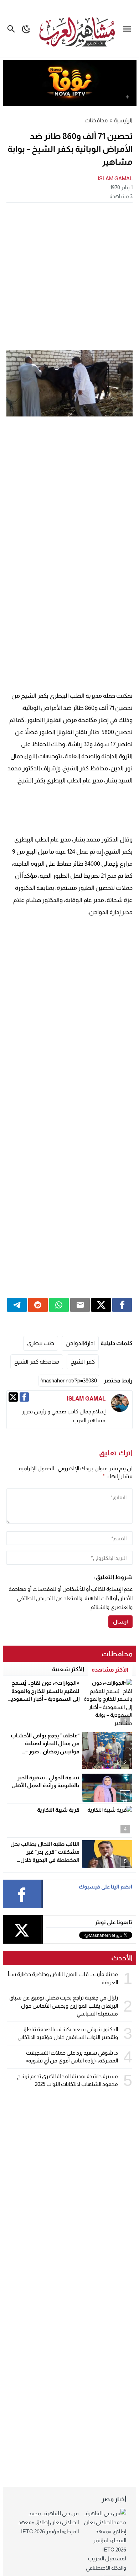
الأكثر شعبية (68, 1669)
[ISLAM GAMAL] (120, 1403)
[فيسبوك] (24, 1397)
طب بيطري (41, 1343)
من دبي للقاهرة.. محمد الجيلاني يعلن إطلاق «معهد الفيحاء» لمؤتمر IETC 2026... (48, 2522)
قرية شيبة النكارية (58, 1810)
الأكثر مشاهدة (110, 1670)
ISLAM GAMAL (115, 178)
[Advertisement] (69, 276)
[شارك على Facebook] (122, 1305)
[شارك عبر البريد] (80, 1305)
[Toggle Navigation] (129, 29)
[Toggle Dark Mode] (26, 29)
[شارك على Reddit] (38, 1305)
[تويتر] (13, 1397)
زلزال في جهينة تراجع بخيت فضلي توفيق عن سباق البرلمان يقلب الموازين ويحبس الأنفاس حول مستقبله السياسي (64, 2006)
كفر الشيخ (83, 1362)
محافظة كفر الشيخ (37, 1362)
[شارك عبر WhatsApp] (59, 1305)
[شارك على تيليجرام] (17, 1305)
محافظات (96, 120)
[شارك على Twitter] (101, 1305)
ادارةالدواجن (80, 1343)
